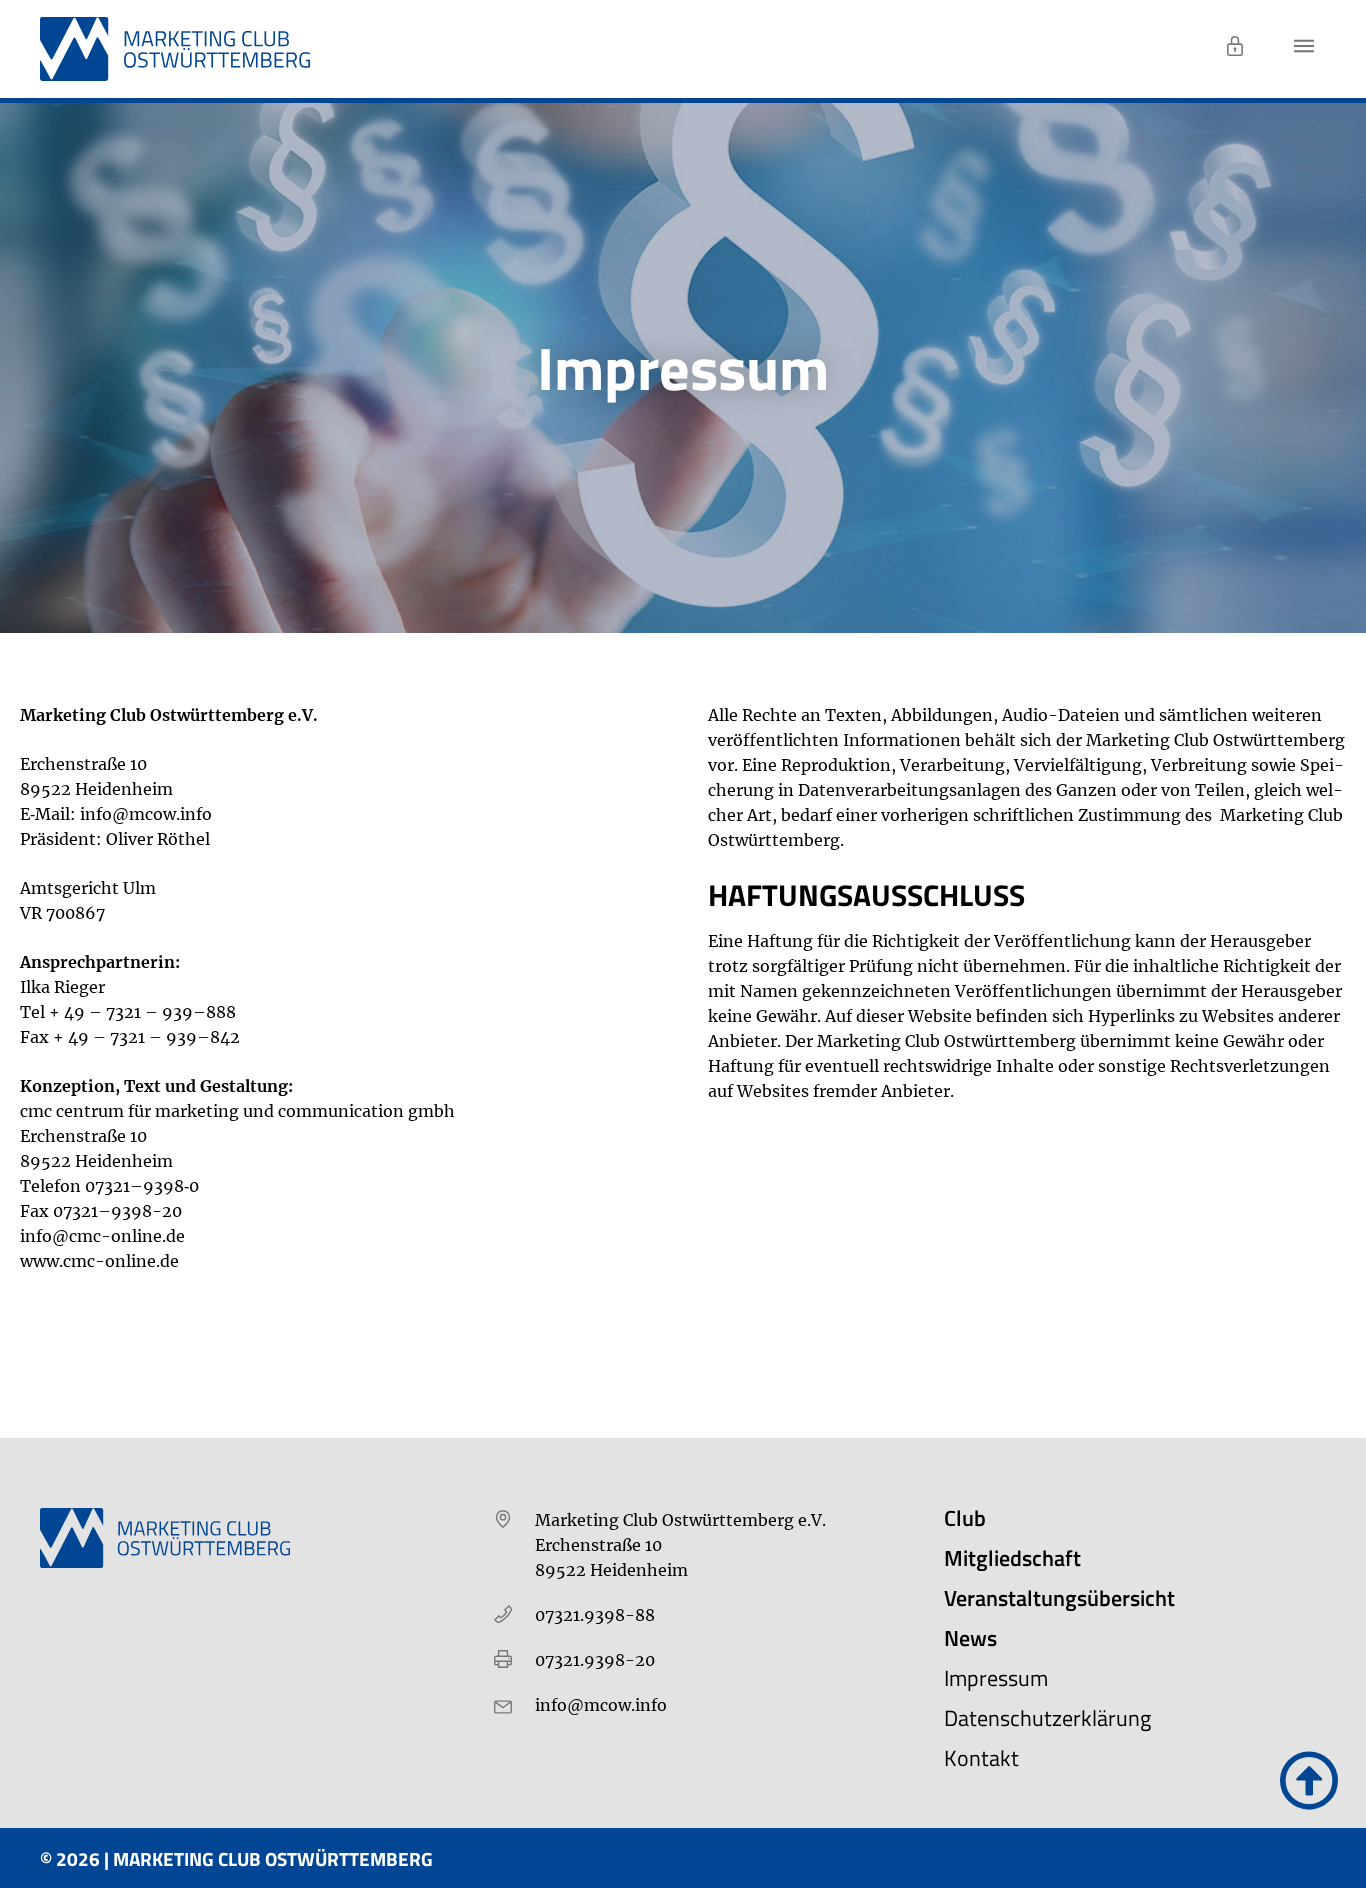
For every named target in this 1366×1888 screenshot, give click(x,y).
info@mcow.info (146, 814)
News (970, 1638)
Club (965, 1518)
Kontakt (981, 1758)
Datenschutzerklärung (1047, 1718)
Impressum (996, 1678)
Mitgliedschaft (1012, 1558)
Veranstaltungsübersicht (1059, 1598)
